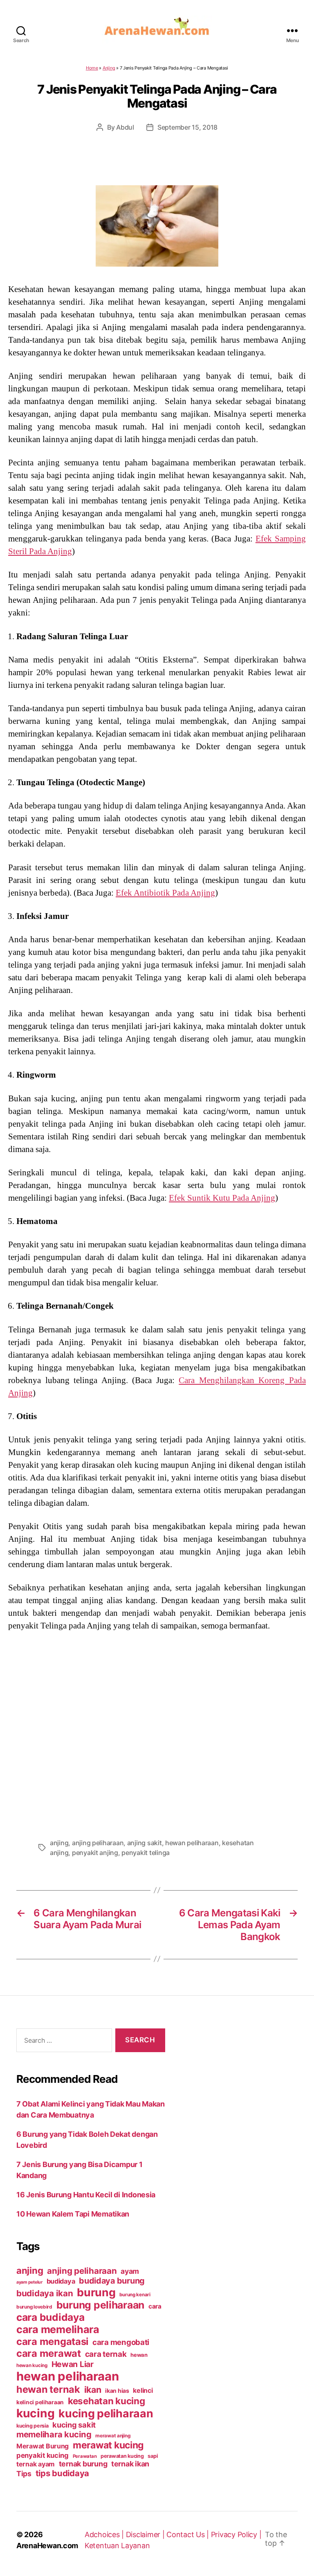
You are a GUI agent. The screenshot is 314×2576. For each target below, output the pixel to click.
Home (92, 68)
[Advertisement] (157, 1732)
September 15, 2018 (187, 127)
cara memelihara (58, 2329)
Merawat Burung (43, 2446)
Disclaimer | (146, 2534)
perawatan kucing (122, 2456)
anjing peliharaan (98, 1843)
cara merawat (49, 2353)
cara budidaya (50, 2317)
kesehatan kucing (107, 2401)
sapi (153, 2456)
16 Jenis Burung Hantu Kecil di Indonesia (86, 2195)
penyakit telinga (146, 1853)
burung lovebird (34, 2307)
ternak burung (83, 2464)
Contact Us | (189, 2534)
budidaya (61, 2281)
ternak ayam (36, 2464)
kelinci (143, 2391)
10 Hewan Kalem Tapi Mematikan (73, 2214)
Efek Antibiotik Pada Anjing (165, 893)
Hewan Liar (73, 2364)
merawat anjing (113, 2436)
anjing (59, 1843)
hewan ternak (48, 2389)
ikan (93, 2390)
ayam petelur (29, 2282)
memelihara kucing (54, 2434)
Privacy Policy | (236, 2534)
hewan (139, 2355)
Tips (24, 2474)
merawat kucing (108, 2445)
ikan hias (117, 2391)
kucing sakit (74, 2425)
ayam (130, 2271)
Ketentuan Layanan (117, 2546)
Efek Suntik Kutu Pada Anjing (222, 1198)
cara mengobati (121, 2342)
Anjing (109, 68)
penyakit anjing (95, 1853)
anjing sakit (145, 1843)
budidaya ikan (45, 2293)
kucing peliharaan (106, 2413)
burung (96, 2292)
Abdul (125, 127)
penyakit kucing (43, 2455)
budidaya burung (112, 2281)
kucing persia (33, 2426)
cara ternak (106, 2354)
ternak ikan (130, 2464)
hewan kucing (32, 2365)
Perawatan (85, 2456)
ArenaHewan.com (47, 2546)
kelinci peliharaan (40, 2402)
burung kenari (135, 2295)
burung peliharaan (100, 2305)
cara (155, 2306)
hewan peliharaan (192, 1843)
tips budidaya (63, 2473)
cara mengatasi (52, 2341)
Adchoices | (105, 2534)
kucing (35, 2413)
